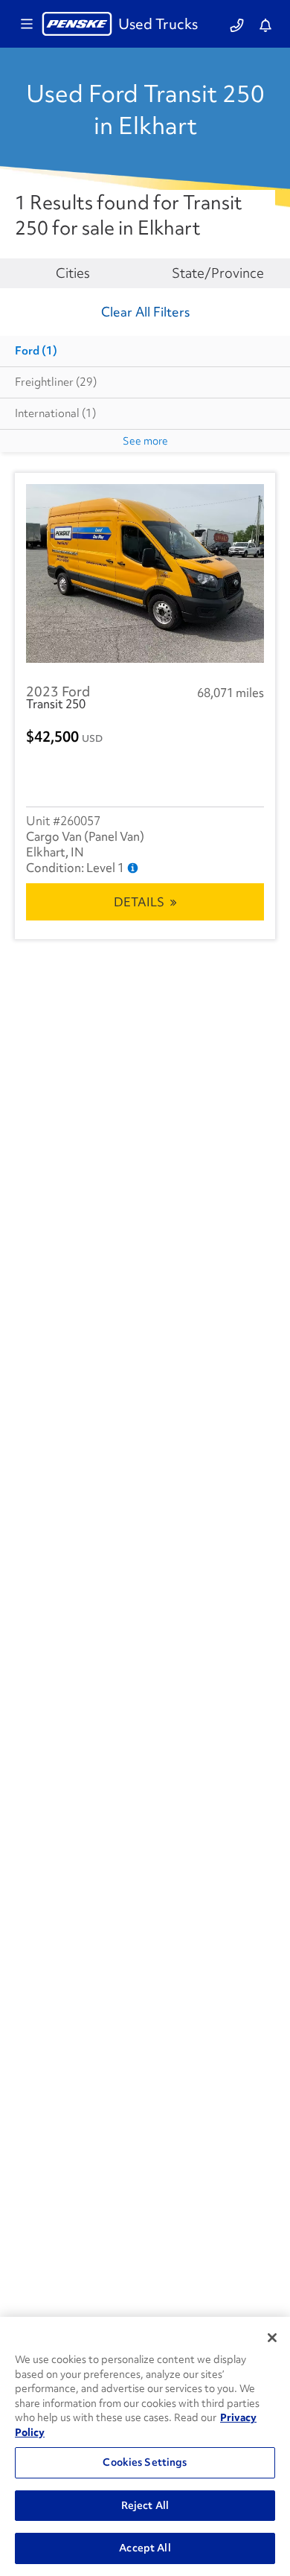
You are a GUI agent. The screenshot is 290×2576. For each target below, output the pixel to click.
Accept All (145, 2548)
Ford (36, 351)
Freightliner (56, 382)
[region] (145, 2446)
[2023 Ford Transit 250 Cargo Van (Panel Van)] (145, 573)
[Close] (272, 2338)
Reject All (145, 2505)
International (55, 413)
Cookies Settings (145, 2462)
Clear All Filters (145, 312)
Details (139, 902)
